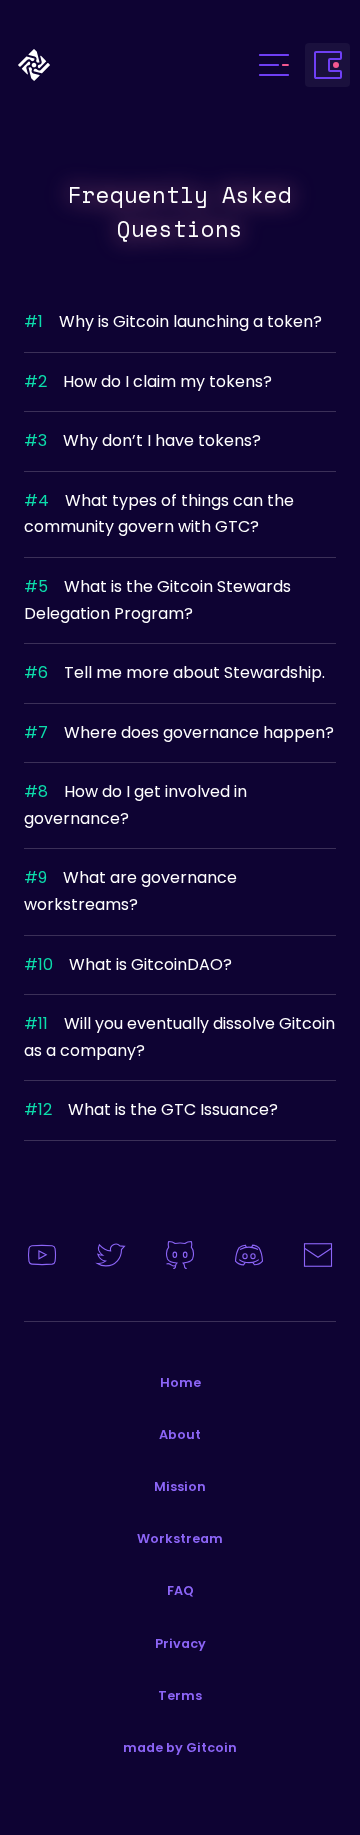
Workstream (180, 1538)
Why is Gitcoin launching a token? (173, 321)
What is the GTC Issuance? (151, 1109)
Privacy (180, 1643)
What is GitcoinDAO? (128, 964)
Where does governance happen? (179, 732)
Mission (180, 1486)
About (180, 1434)
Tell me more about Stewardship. (174, 672)
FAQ (180, 1590)
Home (180, 1382)
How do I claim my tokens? (148, 381)
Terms (180, 1695)
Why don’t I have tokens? (142, 440)
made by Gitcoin (180, 1747)
